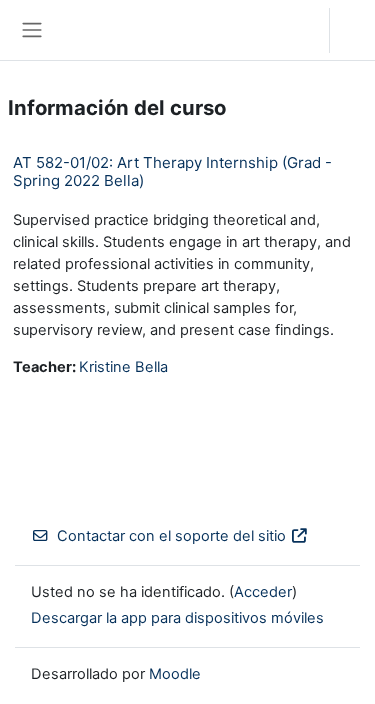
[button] (294, 30)
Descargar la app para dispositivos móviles (177, 618)
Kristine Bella (123, 367)
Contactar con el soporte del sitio (171, 536)
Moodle (175, 674)
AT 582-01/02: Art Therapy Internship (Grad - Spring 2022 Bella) (172, 171)
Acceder (357, 30)
